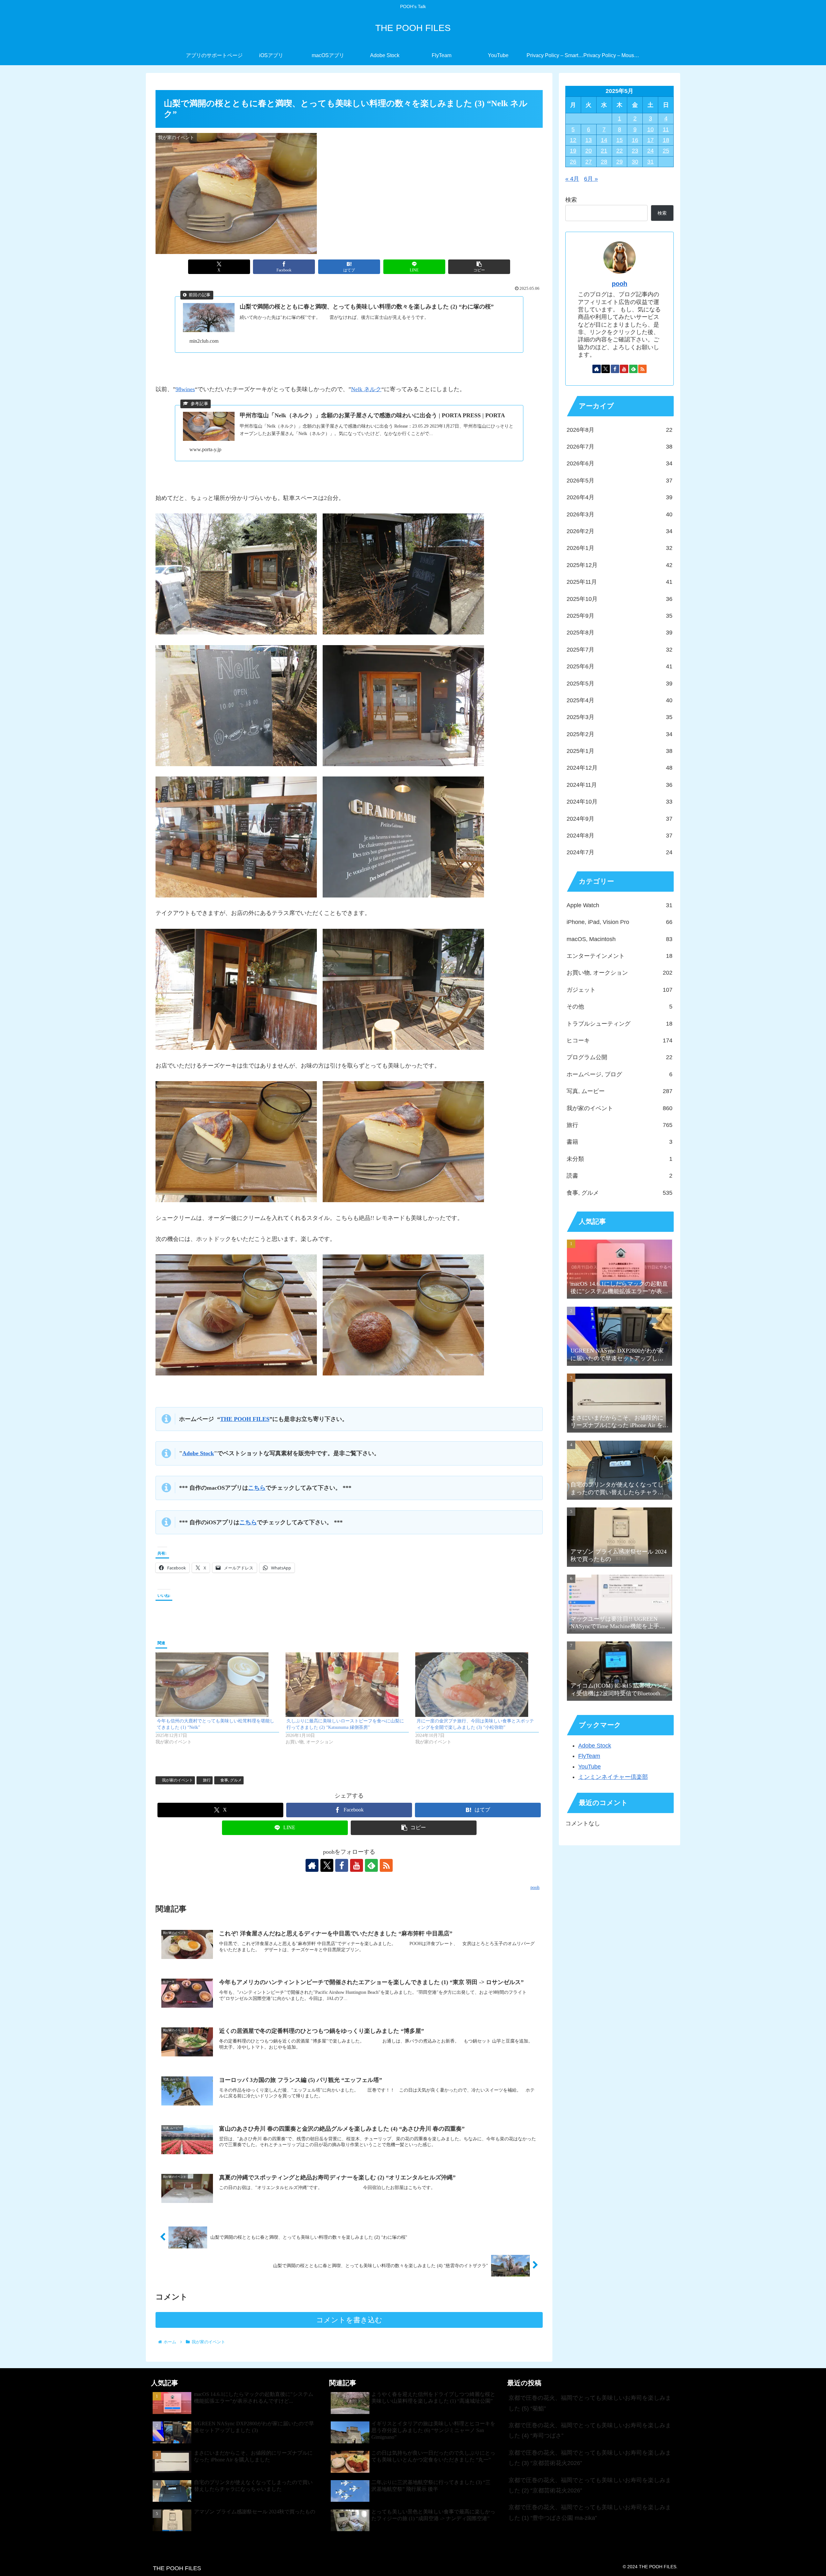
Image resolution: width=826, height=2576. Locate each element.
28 (604, 162)
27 (589, 162)
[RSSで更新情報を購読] (386, 1865)
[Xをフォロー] (327, 1865)
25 (666, 151)
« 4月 (572, 179)
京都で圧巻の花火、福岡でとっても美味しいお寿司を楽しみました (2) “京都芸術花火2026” (590, 2485)
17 (650, 140)
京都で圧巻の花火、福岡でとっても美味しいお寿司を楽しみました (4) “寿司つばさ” (590, 2430)
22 (619, 151)
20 (589, 151)
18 (666, 140)
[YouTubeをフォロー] (357, 1865)
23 (635, 151)
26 (573, 162)
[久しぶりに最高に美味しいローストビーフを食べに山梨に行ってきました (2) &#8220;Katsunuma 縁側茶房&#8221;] (347, 1685)
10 (650, 129)
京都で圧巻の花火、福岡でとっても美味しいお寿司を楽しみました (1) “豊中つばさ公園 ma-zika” (590, 2512)
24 (650, 151)
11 (666, 129)
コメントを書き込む (349, 2320)
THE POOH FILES (245, 1419)
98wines (185, 389)
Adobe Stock (198, 1453)
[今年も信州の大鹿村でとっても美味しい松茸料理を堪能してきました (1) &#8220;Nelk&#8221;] (217, 1685)
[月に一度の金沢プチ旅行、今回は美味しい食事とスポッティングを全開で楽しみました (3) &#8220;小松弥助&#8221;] (477, 1685)
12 (573, 140)
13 (589, 140)
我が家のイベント (177, 1780)
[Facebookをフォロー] (342, 1865)
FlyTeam (589, 1756)
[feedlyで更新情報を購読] (371, 1865)
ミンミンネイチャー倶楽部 (613, 1777)
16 (635, 140)
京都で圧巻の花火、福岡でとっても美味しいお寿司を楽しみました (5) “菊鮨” (590, 2403)
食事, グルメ (231, 1780)
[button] (479, 267)
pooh (619, 284)
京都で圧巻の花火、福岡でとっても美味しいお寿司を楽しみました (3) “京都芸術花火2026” (590, 2458)
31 (650, 162)
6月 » (591, 179)
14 (604, 140)
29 (619, 162)
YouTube (589, 1767)
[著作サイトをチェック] (312, 1865)
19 (573, 151)
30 (635, 162)
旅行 (207, 1780)
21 (604, 151)
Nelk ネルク (366, 389)
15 (619, 140)
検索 (571, 200)
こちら (257, 1488)
